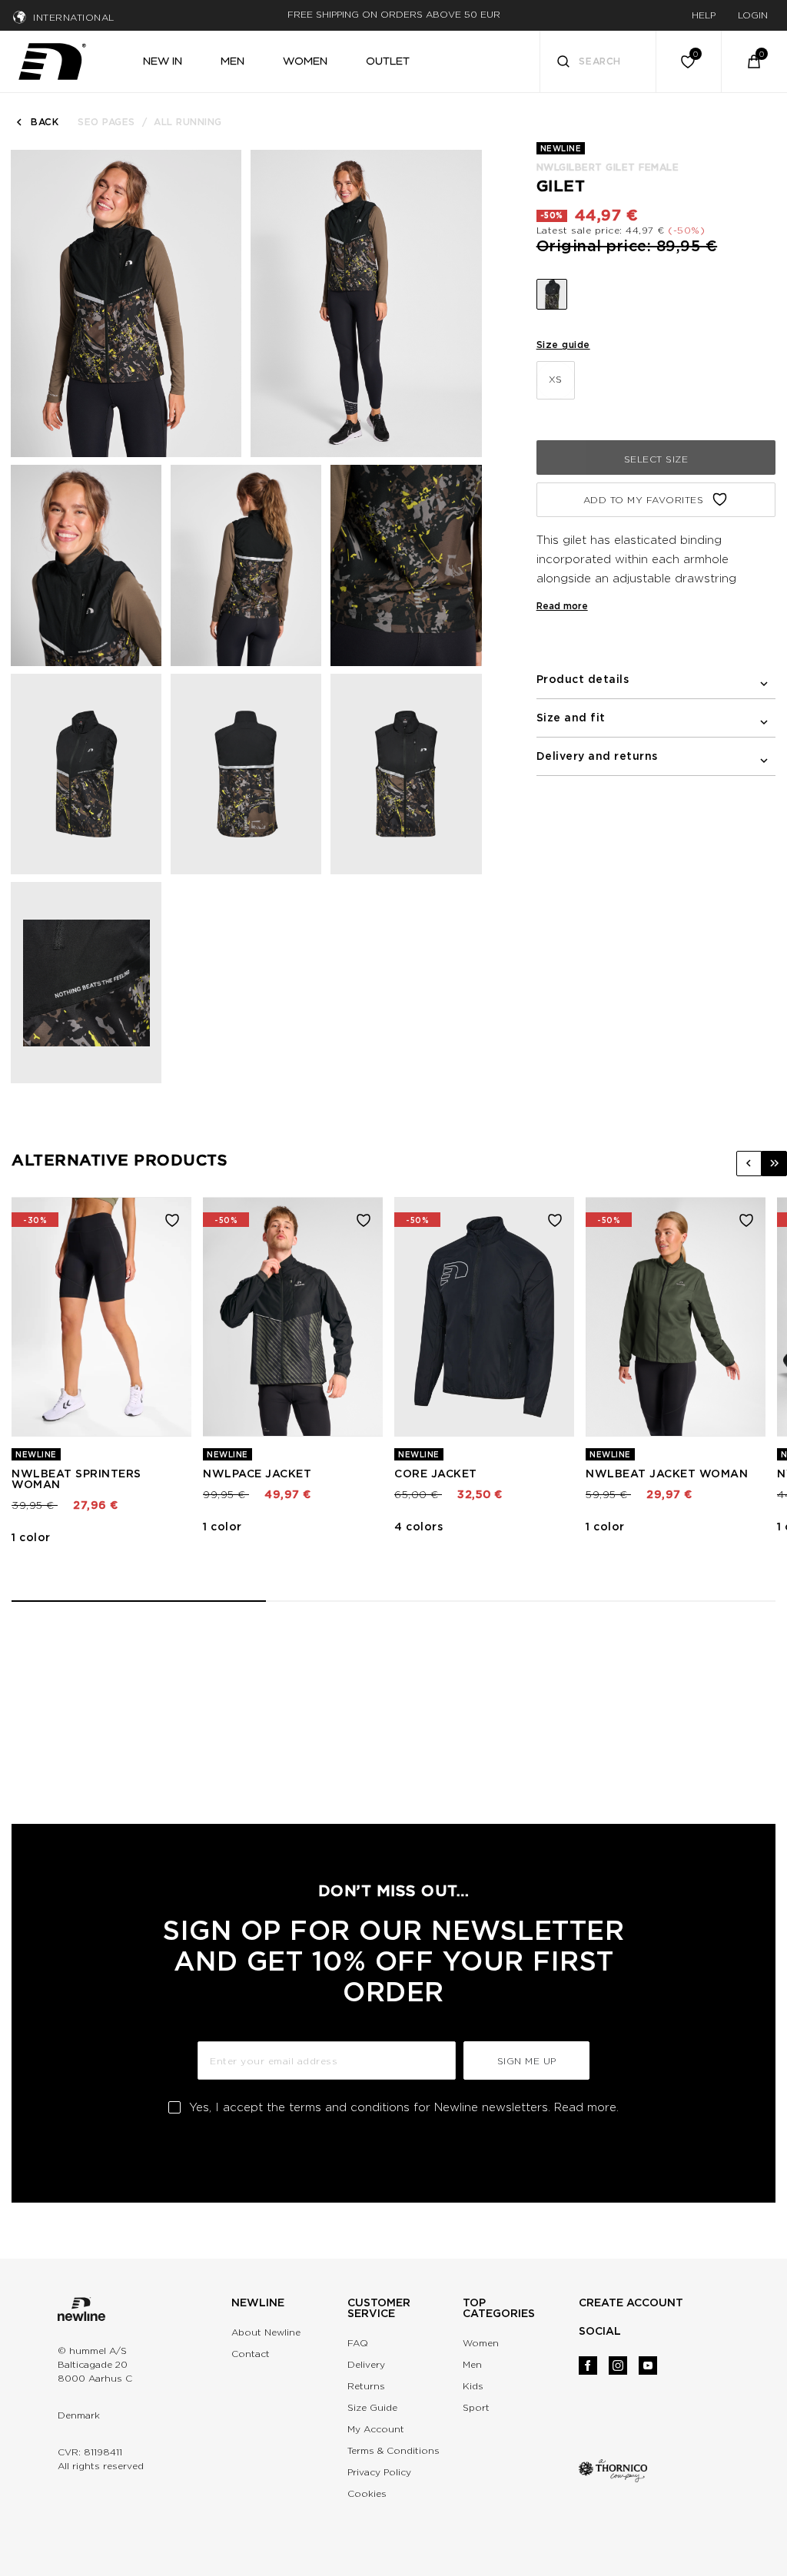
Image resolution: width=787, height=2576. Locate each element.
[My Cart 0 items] (754, 61)
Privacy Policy (379, 2472)
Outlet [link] (388, 61)
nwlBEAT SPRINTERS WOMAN (76, 1479)
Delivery (366, 2364)
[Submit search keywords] (563, 63)
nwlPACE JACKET (257, 1474)
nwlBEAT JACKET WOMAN (667, 1474)
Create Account (631, 2302)
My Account (376, 2429)
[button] (749, 1164)
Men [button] (232, 61)
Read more (562, 606)
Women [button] (305, 61)
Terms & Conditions (393, 2450)
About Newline (266, 2332)
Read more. (586, 2107)
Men (472, 2364)
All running (188, 122)
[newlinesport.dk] (52, 59)
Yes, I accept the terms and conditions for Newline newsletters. (404, 2107)
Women (481, 2343)
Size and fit (571, 718)
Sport (476, 2407)
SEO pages (106, 122)
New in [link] (163, 61)
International (74, 17)
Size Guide (372, 2407)
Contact (251, 2354)
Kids (473, 2386)
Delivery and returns (597, 756)
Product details (583, 679)
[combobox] (598, 61)
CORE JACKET (436, 1474)
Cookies (367, 2493)
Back (45, 122)
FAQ (358, 2343)
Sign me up (527, 2061)
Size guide (563, 345)
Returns (366, 2386)
